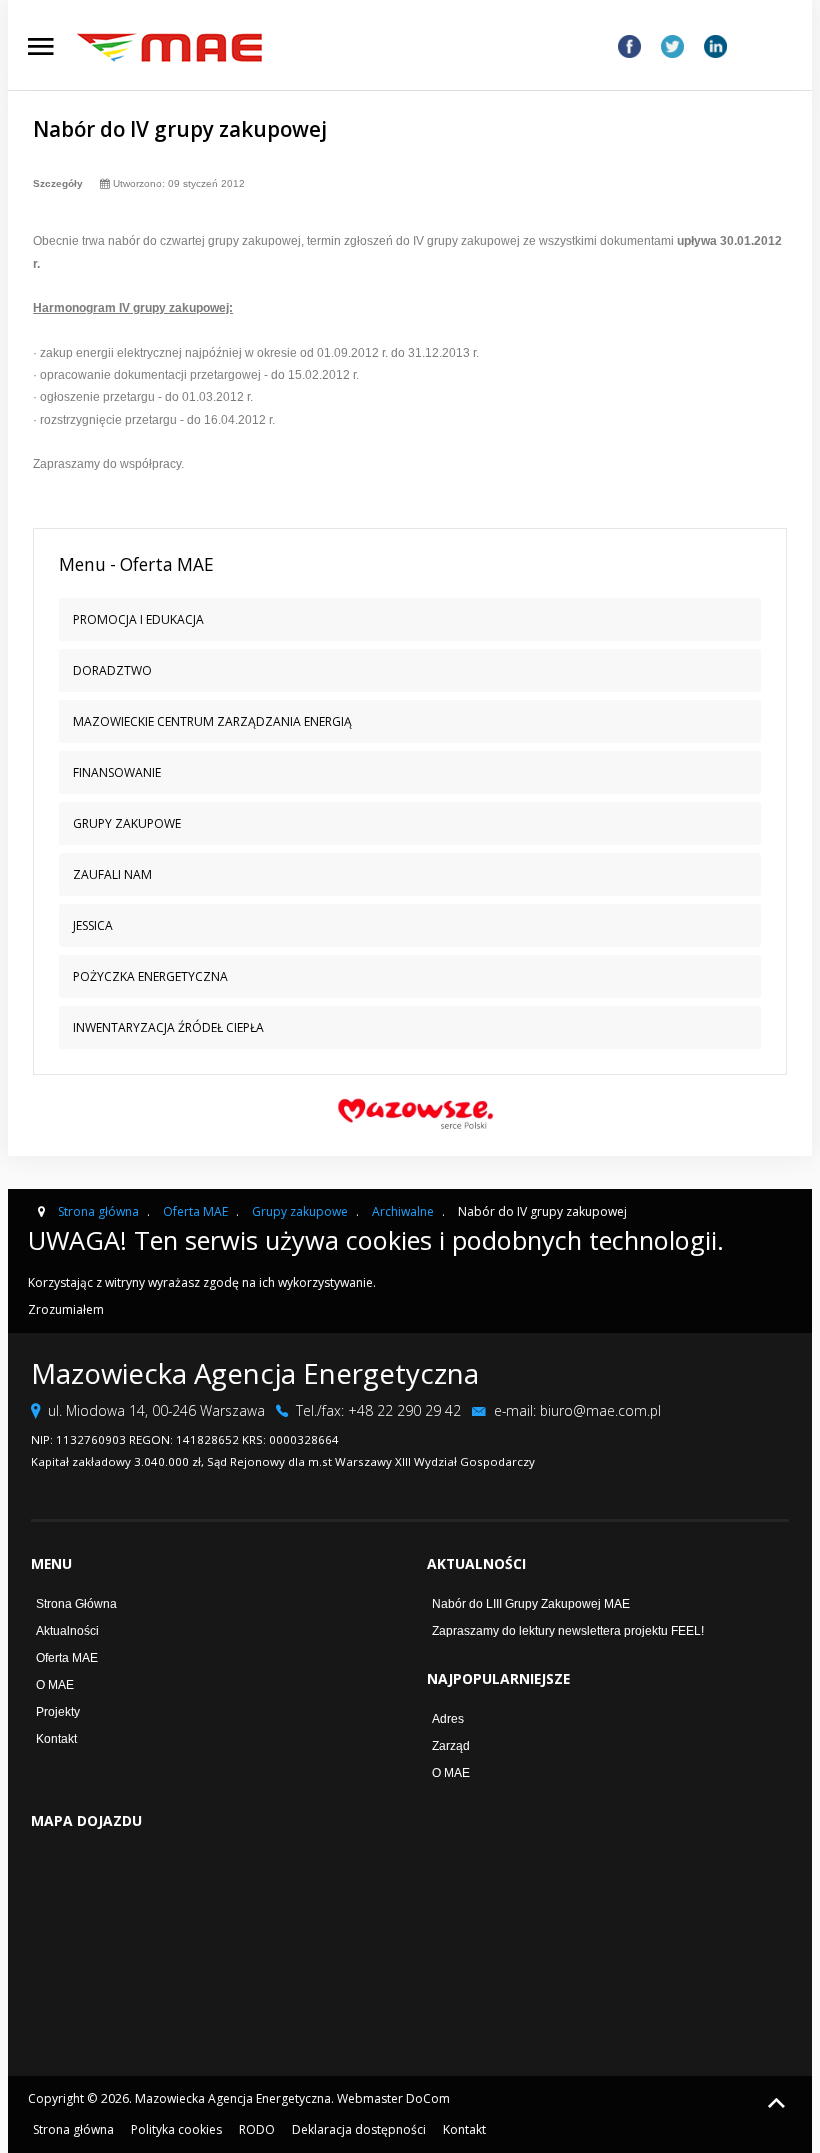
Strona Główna (76, 1604)
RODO (257, 2129)
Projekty (58, 1712)
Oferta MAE (67, 1658)
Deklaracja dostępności (359, 2129)
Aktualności (67, 1631)
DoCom (428, 2098)
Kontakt (56, 1739)
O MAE (55, 1685)
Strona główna (73, 2129)
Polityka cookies (176, 2129)
